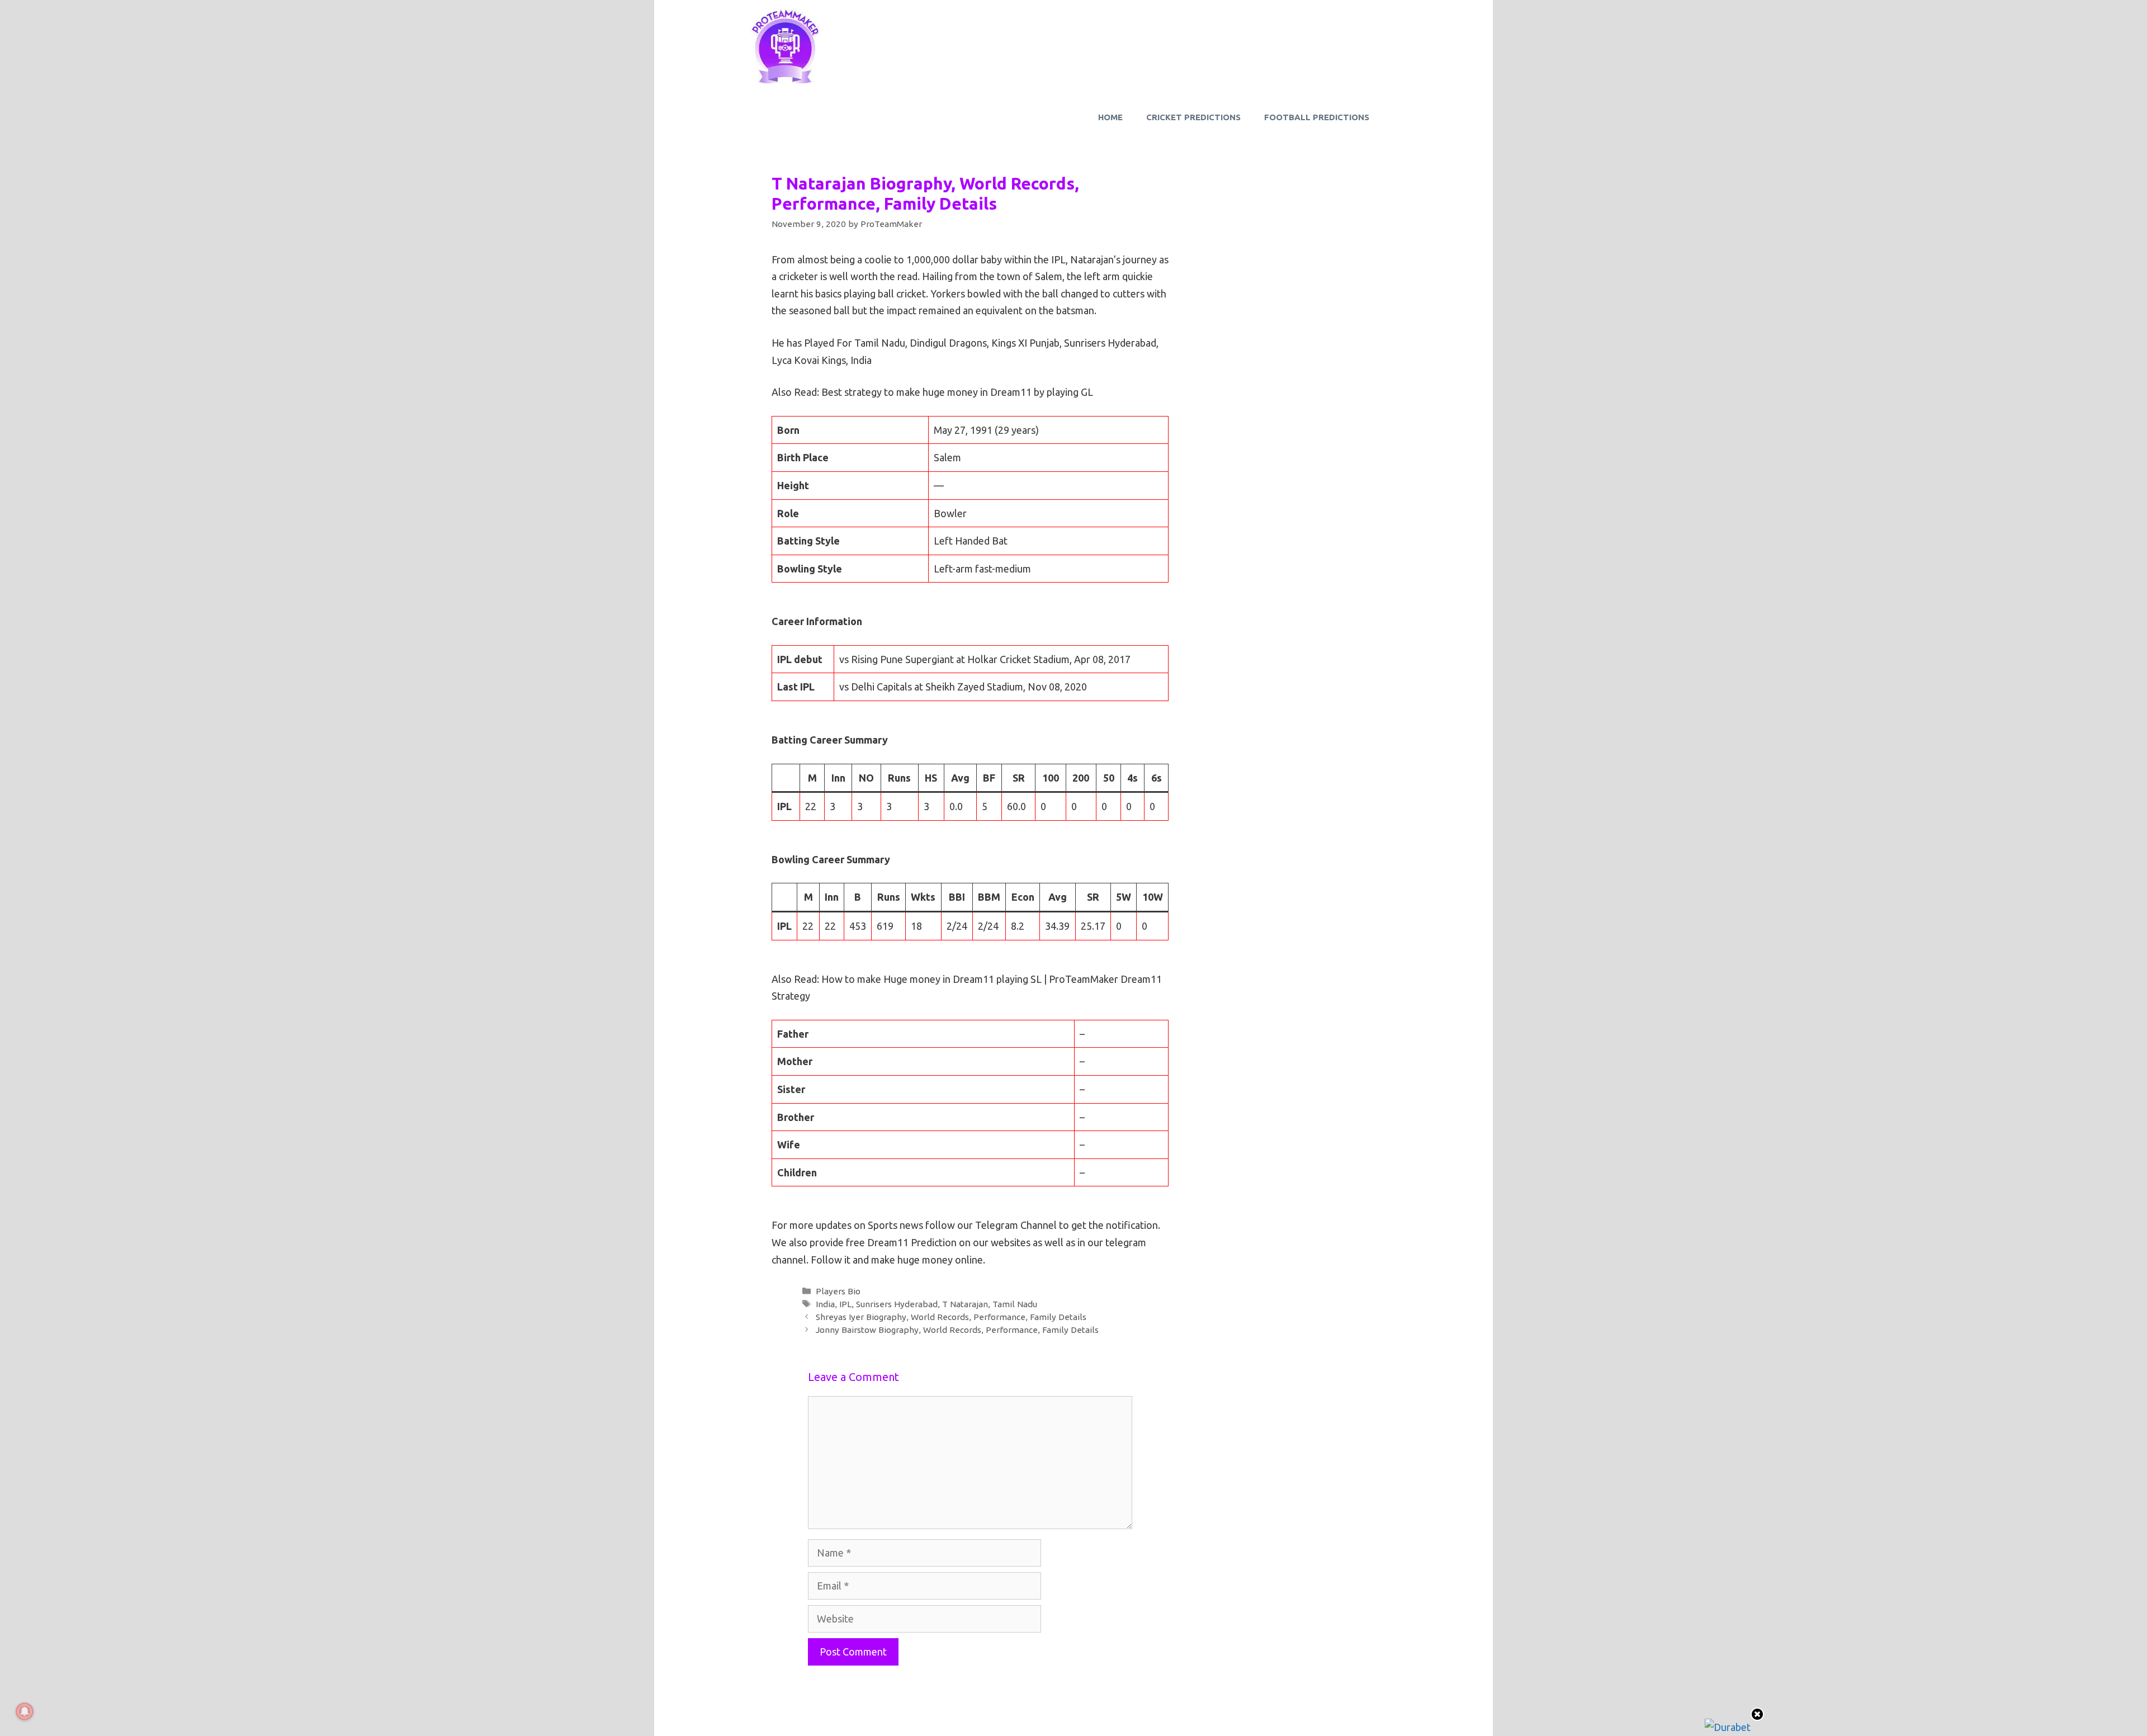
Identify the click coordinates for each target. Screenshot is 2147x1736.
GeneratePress (1140, 1717)
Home (1110, 117)
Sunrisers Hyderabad (897, 1304)
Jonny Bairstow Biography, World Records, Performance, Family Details (957, 1330)
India (825, 1304)
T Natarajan (965, 1304)
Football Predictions (1317, 117)
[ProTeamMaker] (786, 46)
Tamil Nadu (1015, 1304)
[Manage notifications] (25, 1711)
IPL (845, 1304)
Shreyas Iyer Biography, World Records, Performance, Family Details (951, 1317)
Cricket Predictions (1193, 117)
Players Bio (838, 1291)
